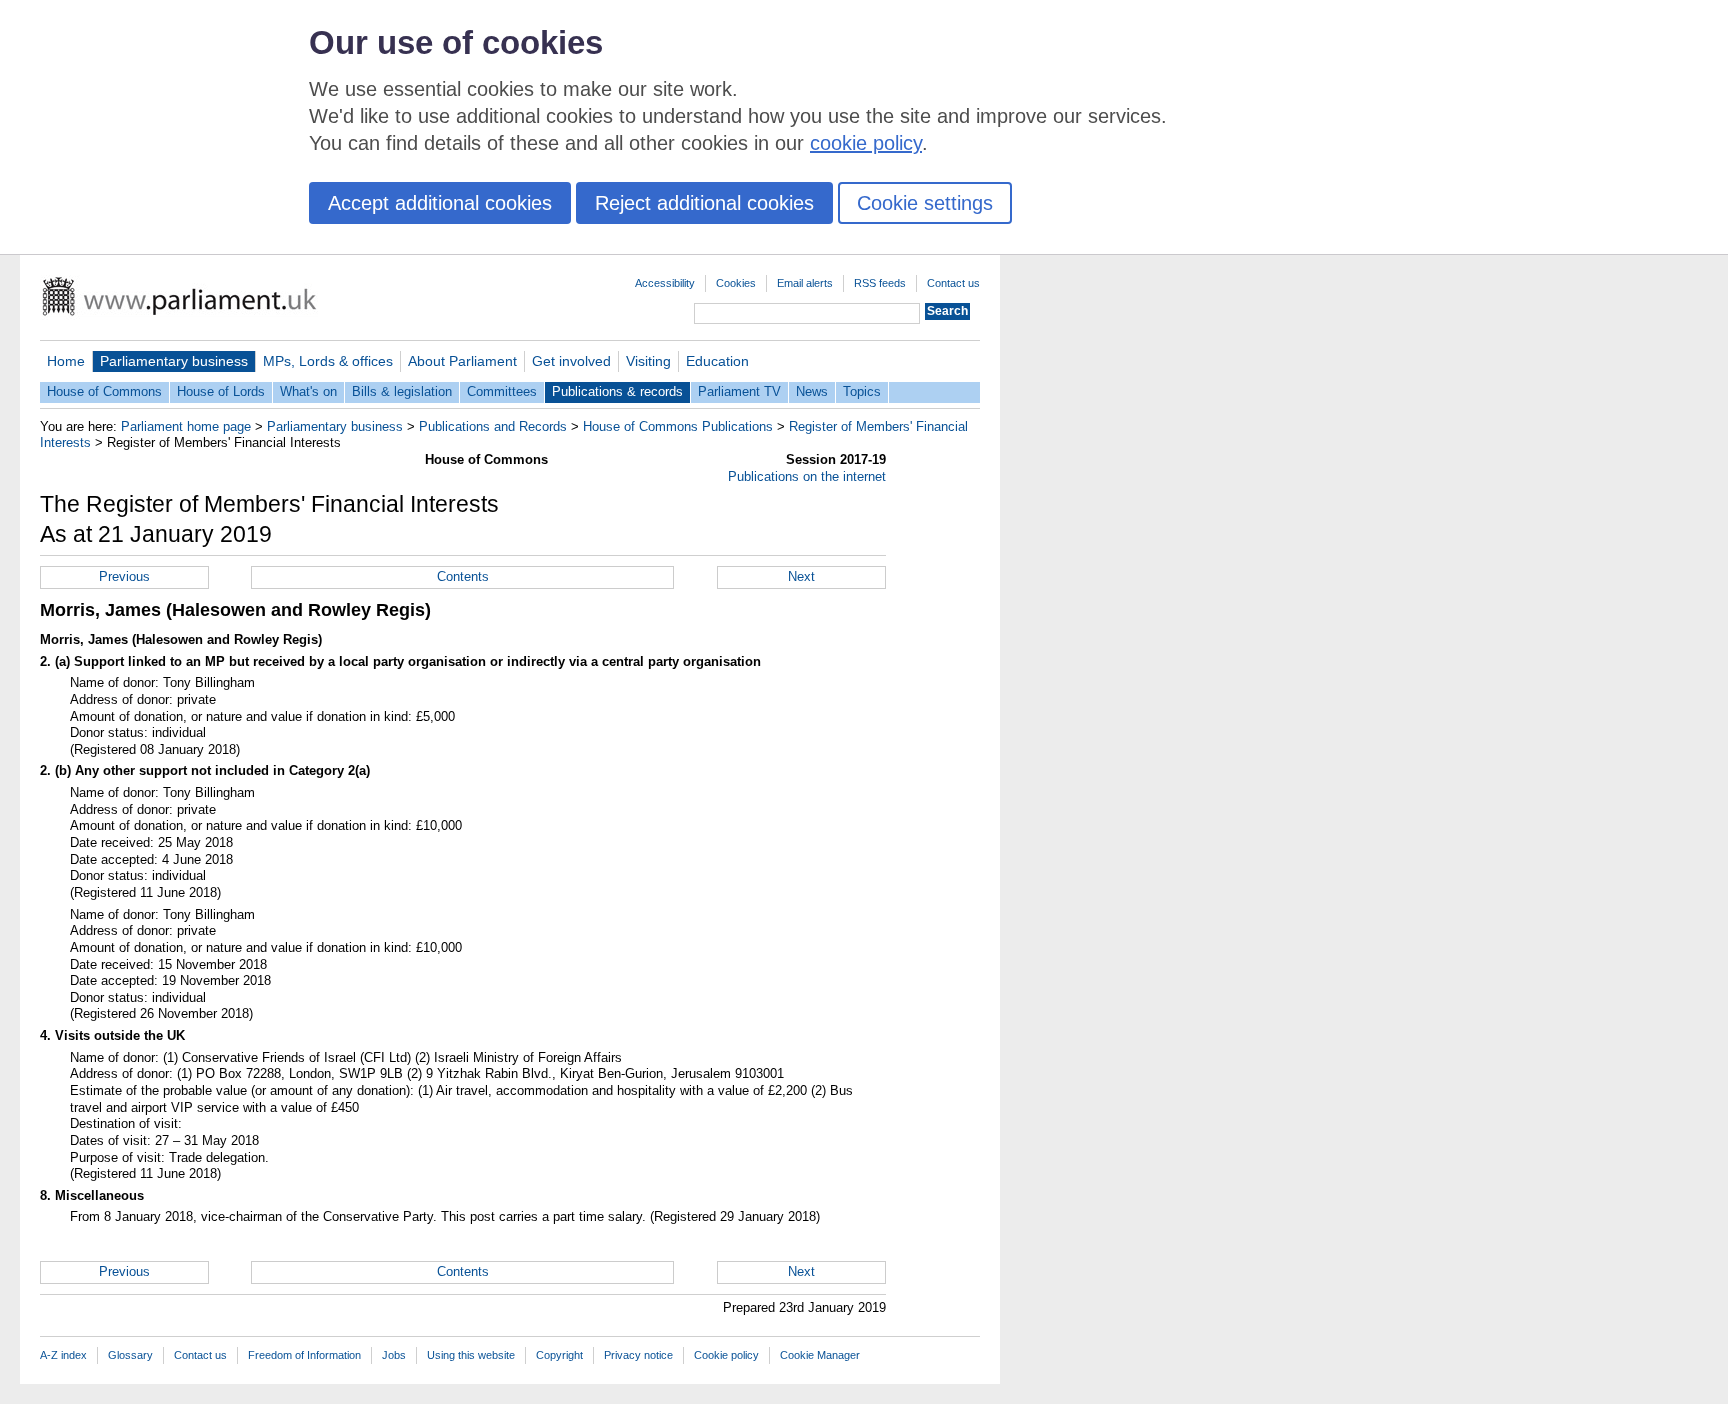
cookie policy (866, 143)
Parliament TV (739, 391)
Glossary (130, 1355)
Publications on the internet (807, 476)
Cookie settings (925, 203)
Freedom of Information (304, 1355)
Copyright (559, 1355)
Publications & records (617, 391)
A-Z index (63, 1355)
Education (717, 361)
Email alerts (805, 283)
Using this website (471, 1355)
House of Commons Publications (678, 426)
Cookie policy (726, 1355)
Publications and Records (493, 426)
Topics (862, 391)
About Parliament (462, 361)
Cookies (736, 283)
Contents (463, 576)
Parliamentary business (174, 361)
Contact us (953, 283)
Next (801, 576)
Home (66, 361)
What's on (308, 391)
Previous (124, 576)
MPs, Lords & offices (328, 361)
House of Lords (221, 391)
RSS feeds (880, 283)
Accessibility (665, 283)
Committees (502, 391)
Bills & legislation (402, 391)
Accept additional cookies (440, 203)
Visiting (648, 361)
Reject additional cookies (704, 203)
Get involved (571, 361)
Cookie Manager (820, 1355)
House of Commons (104, 391)
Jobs (394, 1355)
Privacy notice (638, 1355)
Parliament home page (186, 426)
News (812, 391)
